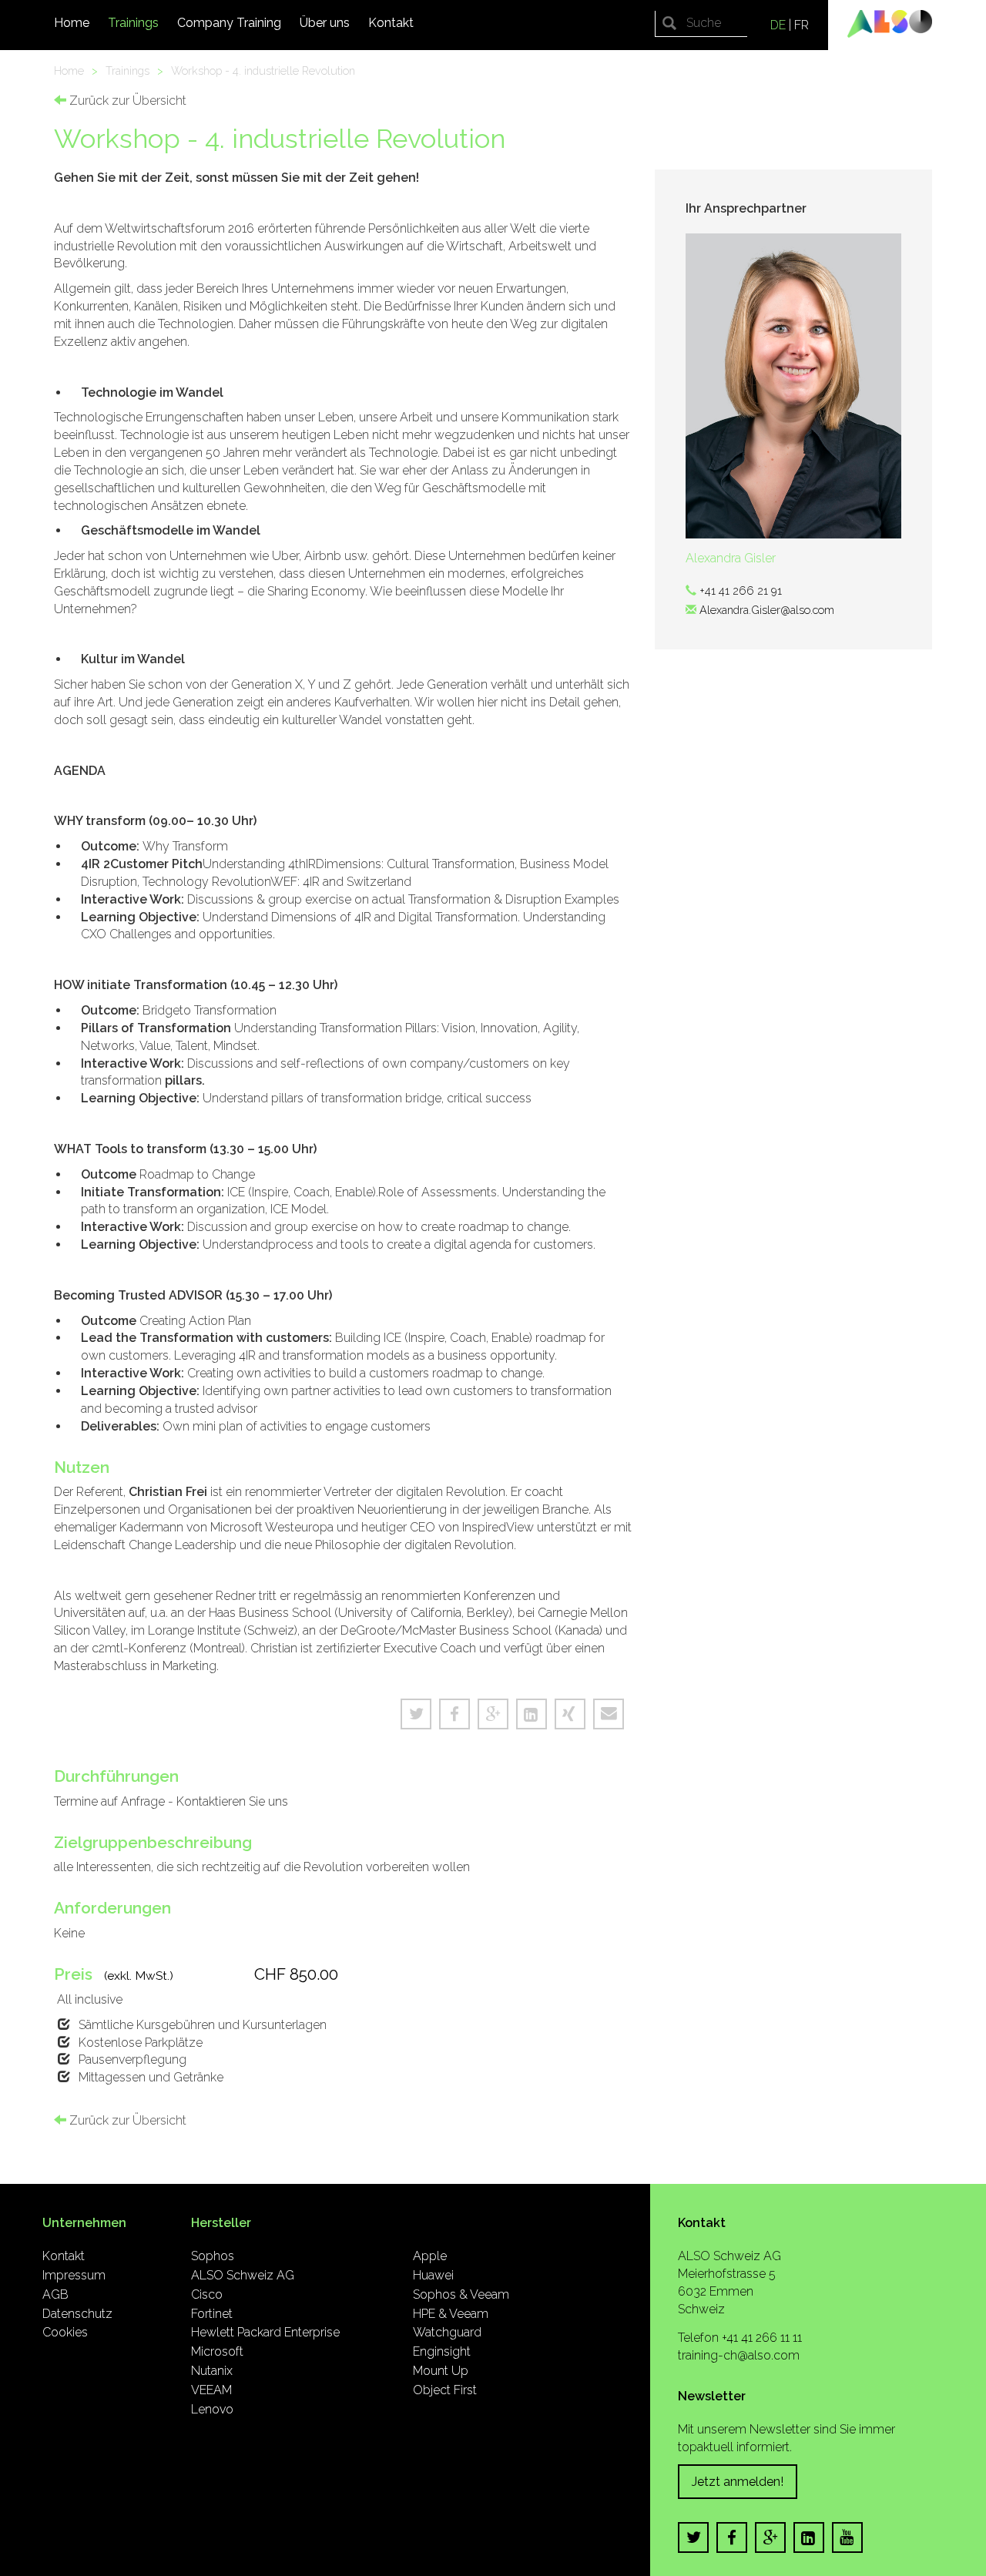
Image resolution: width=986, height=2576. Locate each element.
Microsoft (217, 2351)
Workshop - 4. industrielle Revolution (263, 70)
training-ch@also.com (739, 2355)
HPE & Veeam (451, 2314)
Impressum (74, 2275)
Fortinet (212, 2314)
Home (72, 23)
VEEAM (211, 2390)
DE (778, 25)
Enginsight (442, 2351)
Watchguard (447, 2332)
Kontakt (391, 23)
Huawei (433, 2275)
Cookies (65, 2332)
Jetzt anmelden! (738, 2482)
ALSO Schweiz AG (243, 2275)
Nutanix (212, 2371)
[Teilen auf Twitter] (416, 1714)
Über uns (325, 23)
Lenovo (212, 2409)
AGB (55, 2294)
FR (802, 25)
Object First (445, 2390)
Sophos (213, 2256)
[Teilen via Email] (609, 1714)
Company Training (229, 23)
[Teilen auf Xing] (570, 1714)
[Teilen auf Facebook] (454, 1714)
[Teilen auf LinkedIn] (532, 1714)
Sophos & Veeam (461, 2294)
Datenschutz (77, 2314)
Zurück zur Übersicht (126, 101)
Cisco (207, 2294)
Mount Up (441, 2371)
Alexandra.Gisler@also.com (767, 610)
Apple (430, 2256)
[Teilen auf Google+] (493, 1714)
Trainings (133, 23)
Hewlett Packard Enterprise (265, 2332)
